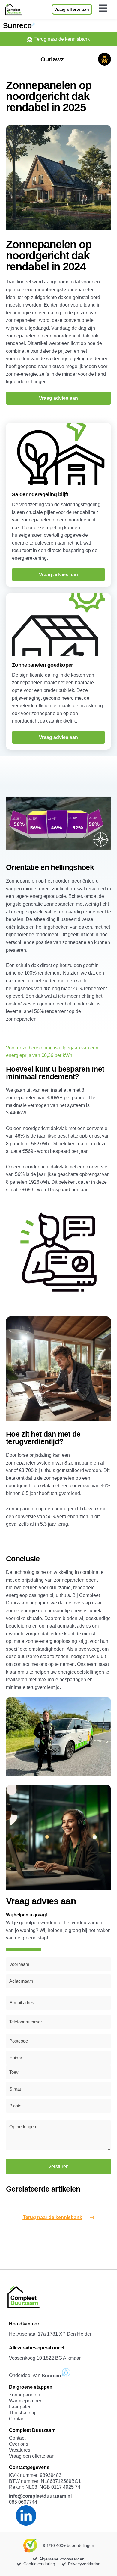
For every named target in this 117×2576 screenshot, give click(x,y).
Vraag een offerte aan (32, 2456)
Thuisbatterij (22, 2413)
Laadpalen (20, 2407)
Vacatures (20, 2450)
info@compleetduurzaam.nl (40, 2496)
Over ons (19, 2444)
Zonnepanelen (25, 2395)
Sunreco (17, 25)
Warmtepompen (26, 2401)
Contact (17, 2419)
